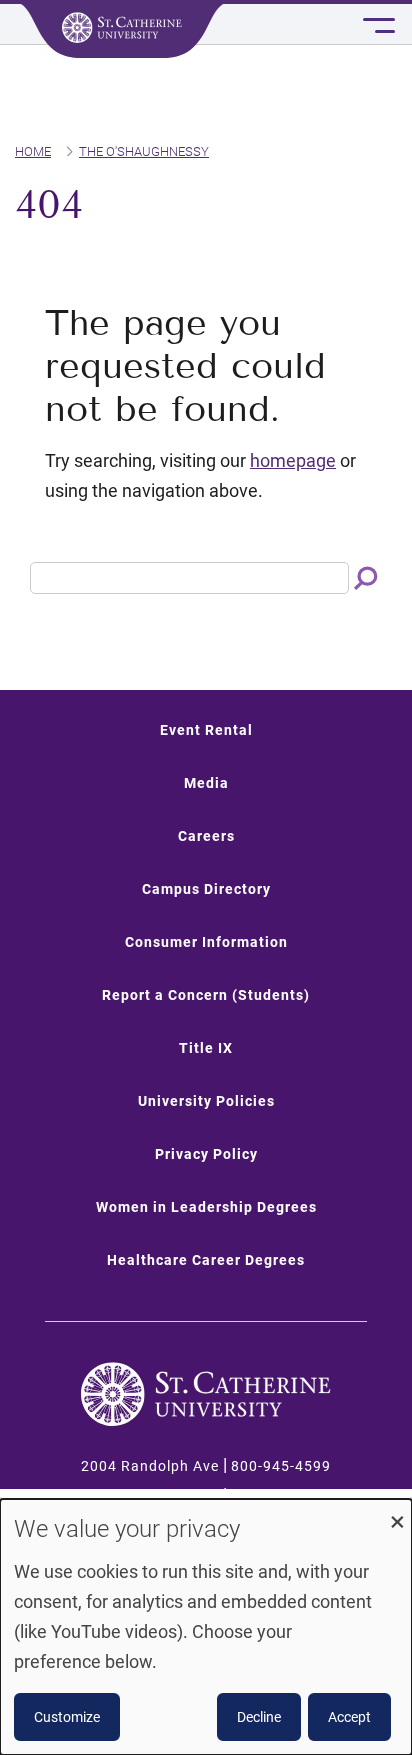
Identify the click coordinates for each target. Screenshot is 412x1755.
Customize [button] (67, 1717)
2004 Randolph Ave (150, 1466)
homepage (293, 460)
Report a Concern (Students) (206, 995)
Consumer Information (206, 942)
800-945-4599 (281, 1466)
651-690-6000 (281, 1496)
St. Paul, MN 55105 (150, 1496)
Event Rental (206, 730)
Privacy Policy (206, 1154)
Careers (206, 836)
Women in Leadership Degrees (206, 1207)
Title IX (206, 1048)
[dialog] (206, 1627)
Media (206, 783)
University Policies (206, 1101)
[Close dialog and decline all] (397, 1511)
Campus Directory (206, 889)
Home (33, 151)
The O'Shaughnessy (144, 151)
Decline (259, 1717)
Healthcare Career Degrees (206, 1260)
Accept (349, 1717)
